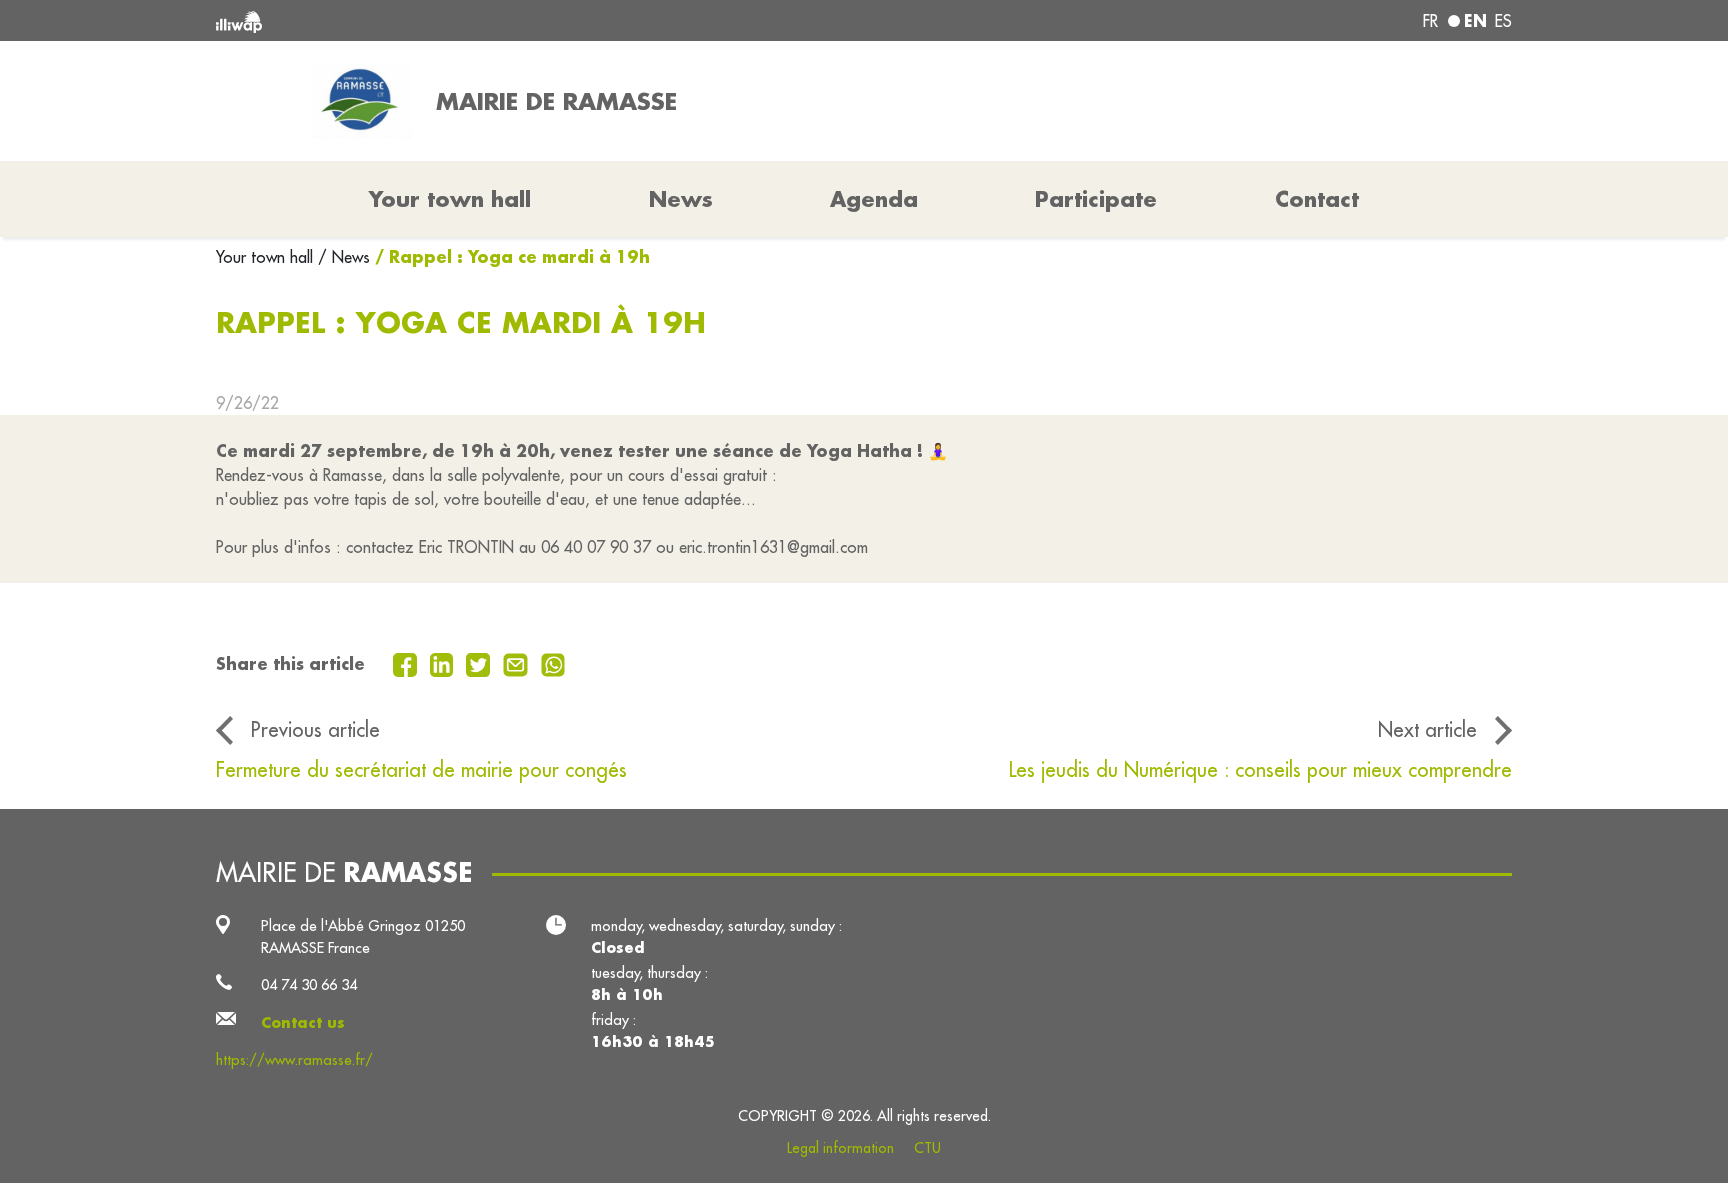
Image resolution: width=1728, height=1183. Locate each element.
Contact (1317, 199)
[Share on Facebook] (407, 663)
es (1503, 21)
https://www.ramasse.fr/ (294, 1059)
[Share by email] (518, 663)
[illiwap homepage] (479, 20)
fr (1430, 21)
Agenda (874, 199)
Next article (1427, 729)
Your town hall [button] (450, 199)
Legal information (840, 1148)
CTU (927, 1148)
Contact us (303, 1022)
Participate (1096, 199)
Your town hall (267, 257)
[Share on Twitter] (480, 663)
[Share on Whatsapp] (553, 663)
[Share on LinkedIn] (444, 663)
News (681, 199)
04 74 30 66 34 (309, 984)
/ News (344, 257)
